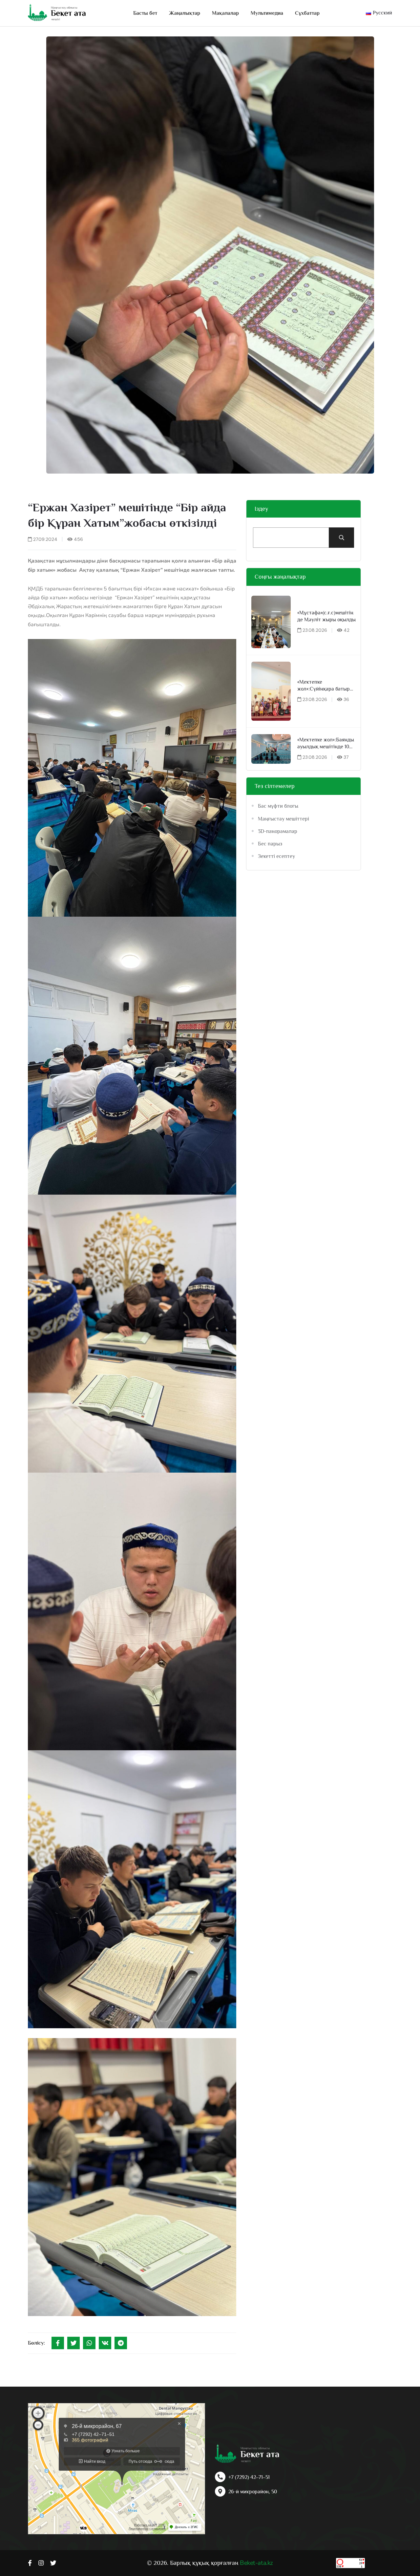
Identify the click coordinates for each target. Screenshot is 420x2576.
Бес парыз (270, 844)
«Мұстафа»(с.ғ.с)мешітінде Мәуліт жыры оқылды (326, 616)
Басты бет (145, 13)
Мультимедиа (267, 13)
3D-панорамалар (278, 831)
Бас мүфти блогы (278, 806)
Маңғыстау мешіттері (283, 819)
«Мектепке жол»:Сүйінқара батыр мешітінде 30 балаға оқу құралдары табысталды (326, 686)
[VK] (105, 2343)
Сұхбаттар (307, 13)
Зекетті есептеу (276, 856)
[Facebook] (58, 2343)
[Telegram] (121, 2343)
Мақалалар (225, 13)
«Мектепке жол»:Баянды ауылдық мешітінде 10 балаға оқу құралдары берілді (326, 744)
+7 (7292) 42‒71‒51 (249, 2477)
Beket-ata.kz (256, 2563)
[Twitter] (73, 2343)
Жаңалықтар (185, 13)
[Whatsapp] (89, 2343)
